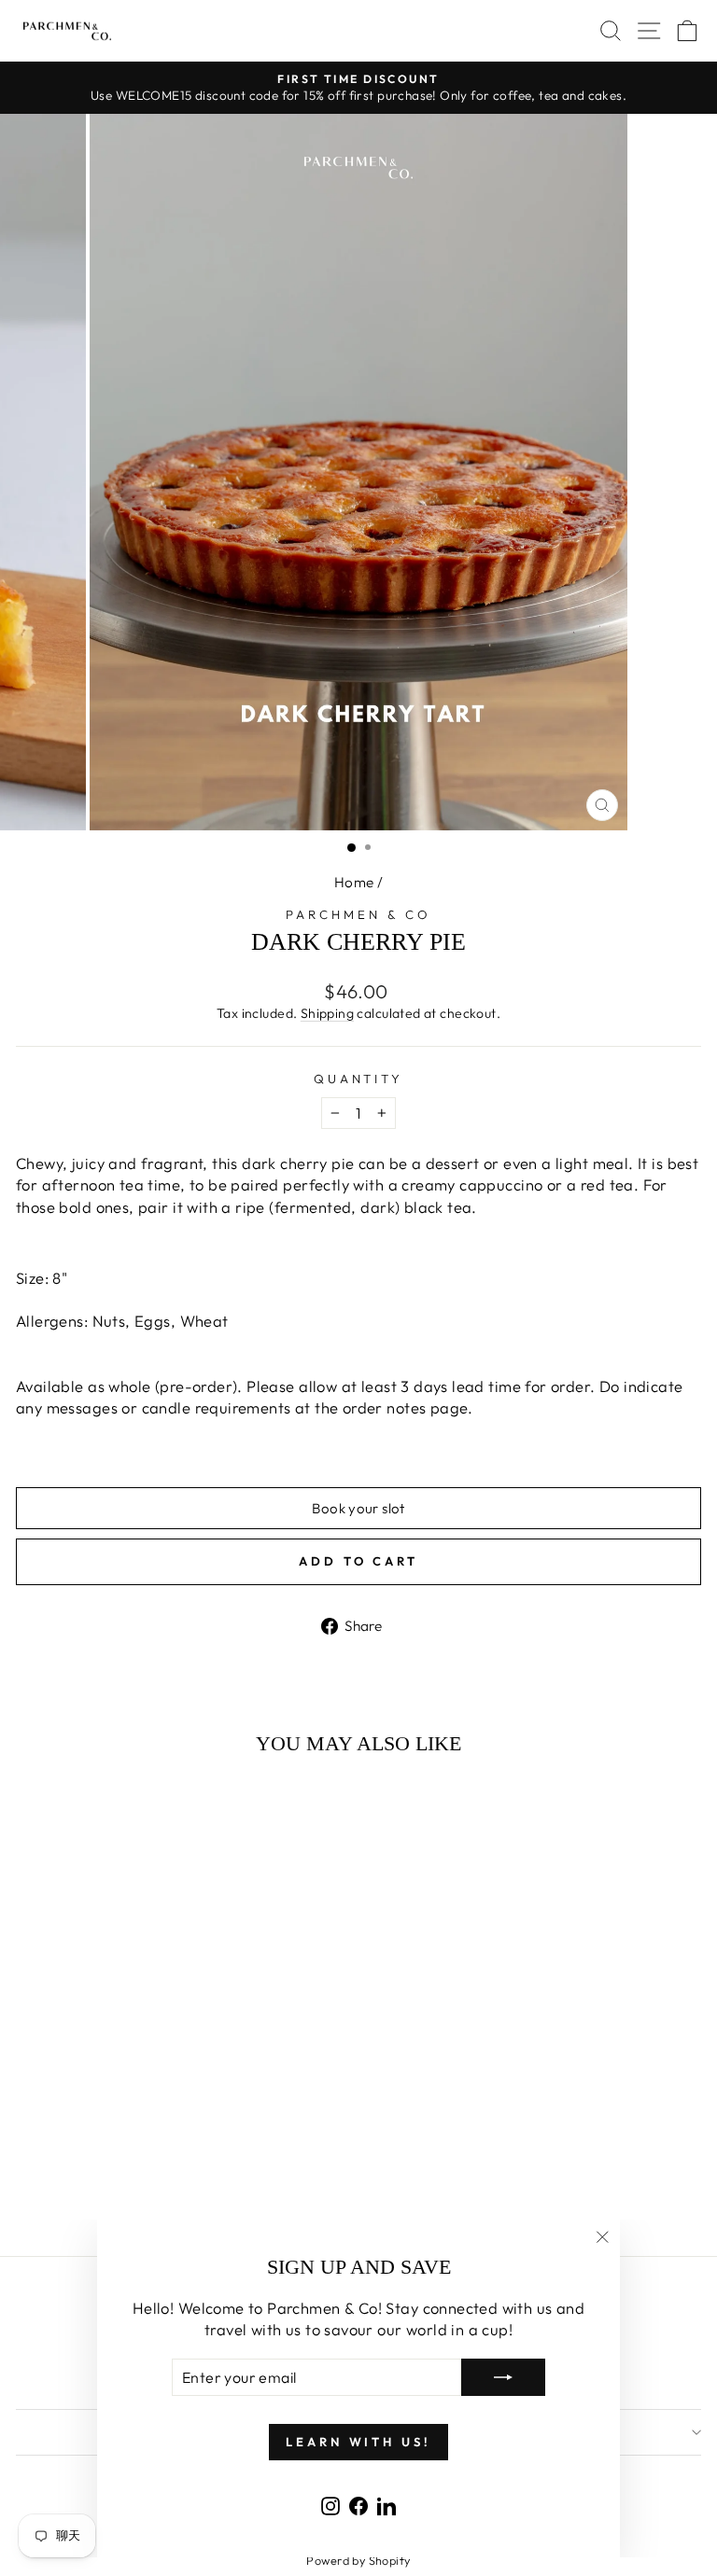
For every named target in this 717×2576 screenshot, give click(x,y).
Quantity (359, 1079)
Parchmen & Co (358, 914)
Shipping (327, 1013)
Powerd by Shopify (358, 2560)
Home (354, 882)
